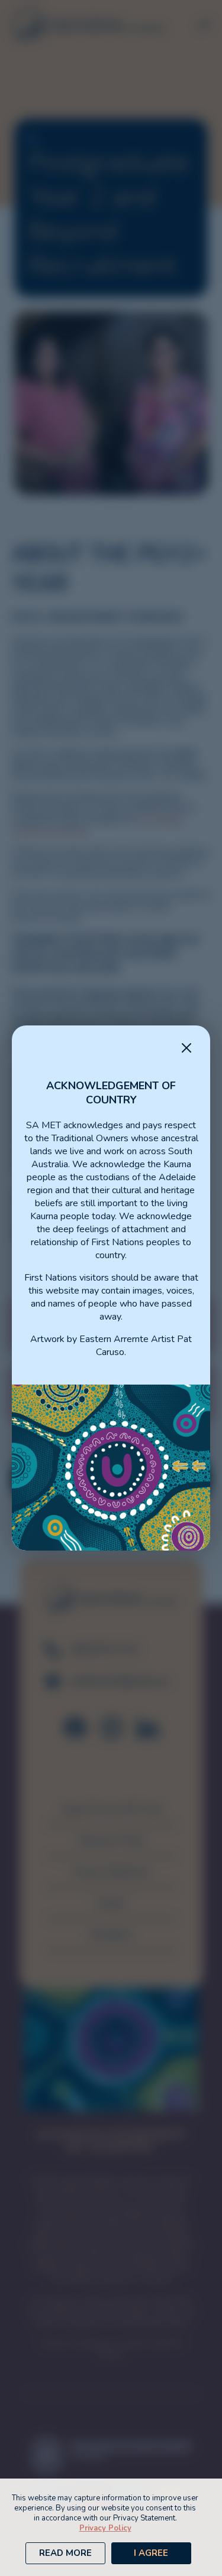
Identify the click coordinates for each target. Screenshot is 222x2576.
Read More (65, 2553)
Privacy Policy (105, 2528)
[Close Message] (186, 1049)
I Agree (151, 2553)
